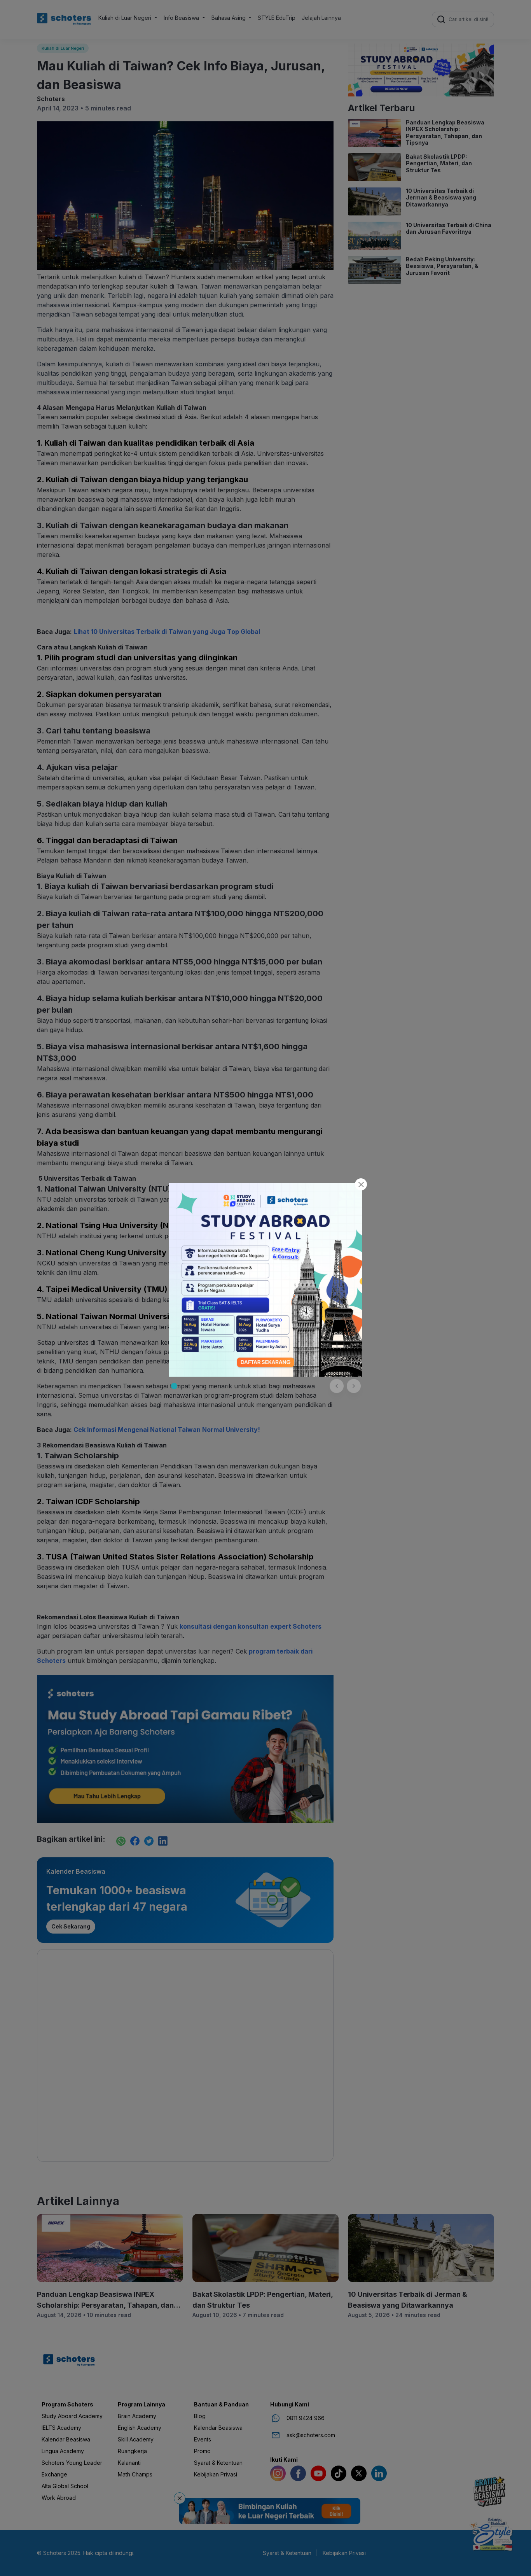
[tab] (174, 1386)
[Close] (361, 1184)
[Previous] (337, 1386)
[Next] (354, 1386)
